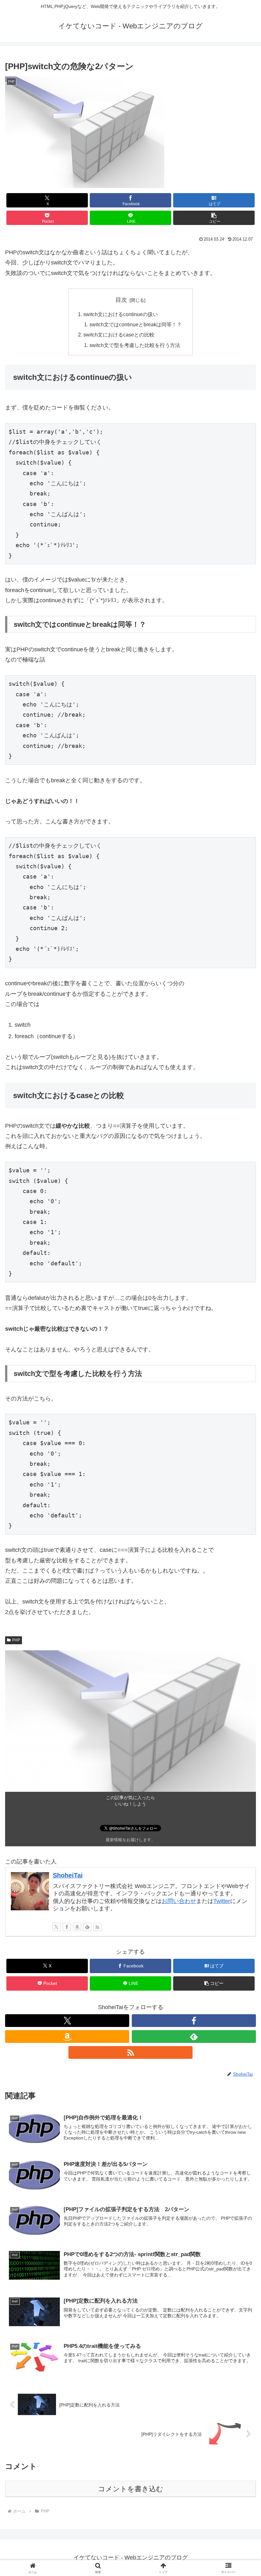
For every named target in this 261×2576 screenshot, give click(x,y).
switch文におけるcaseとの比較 (119, 335)
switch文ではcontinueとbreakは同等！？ (136, 324)
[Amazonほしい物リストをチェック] (77, 1927)
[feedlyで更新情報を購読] (87, 1927)
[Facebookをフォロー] (67, 1927)
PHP (16, 1640)
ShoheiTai (68, 1875)
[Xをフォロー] (56, 1927)
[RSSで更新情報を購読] (97, 1927)
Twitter (222, 1901)
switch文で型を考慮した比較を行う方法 (135, 345)
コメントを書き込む (131, 2489)
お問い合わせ (179, 1901)
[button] (214, 218)
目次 (121, 300)
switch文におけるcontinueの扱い (121, 314)
